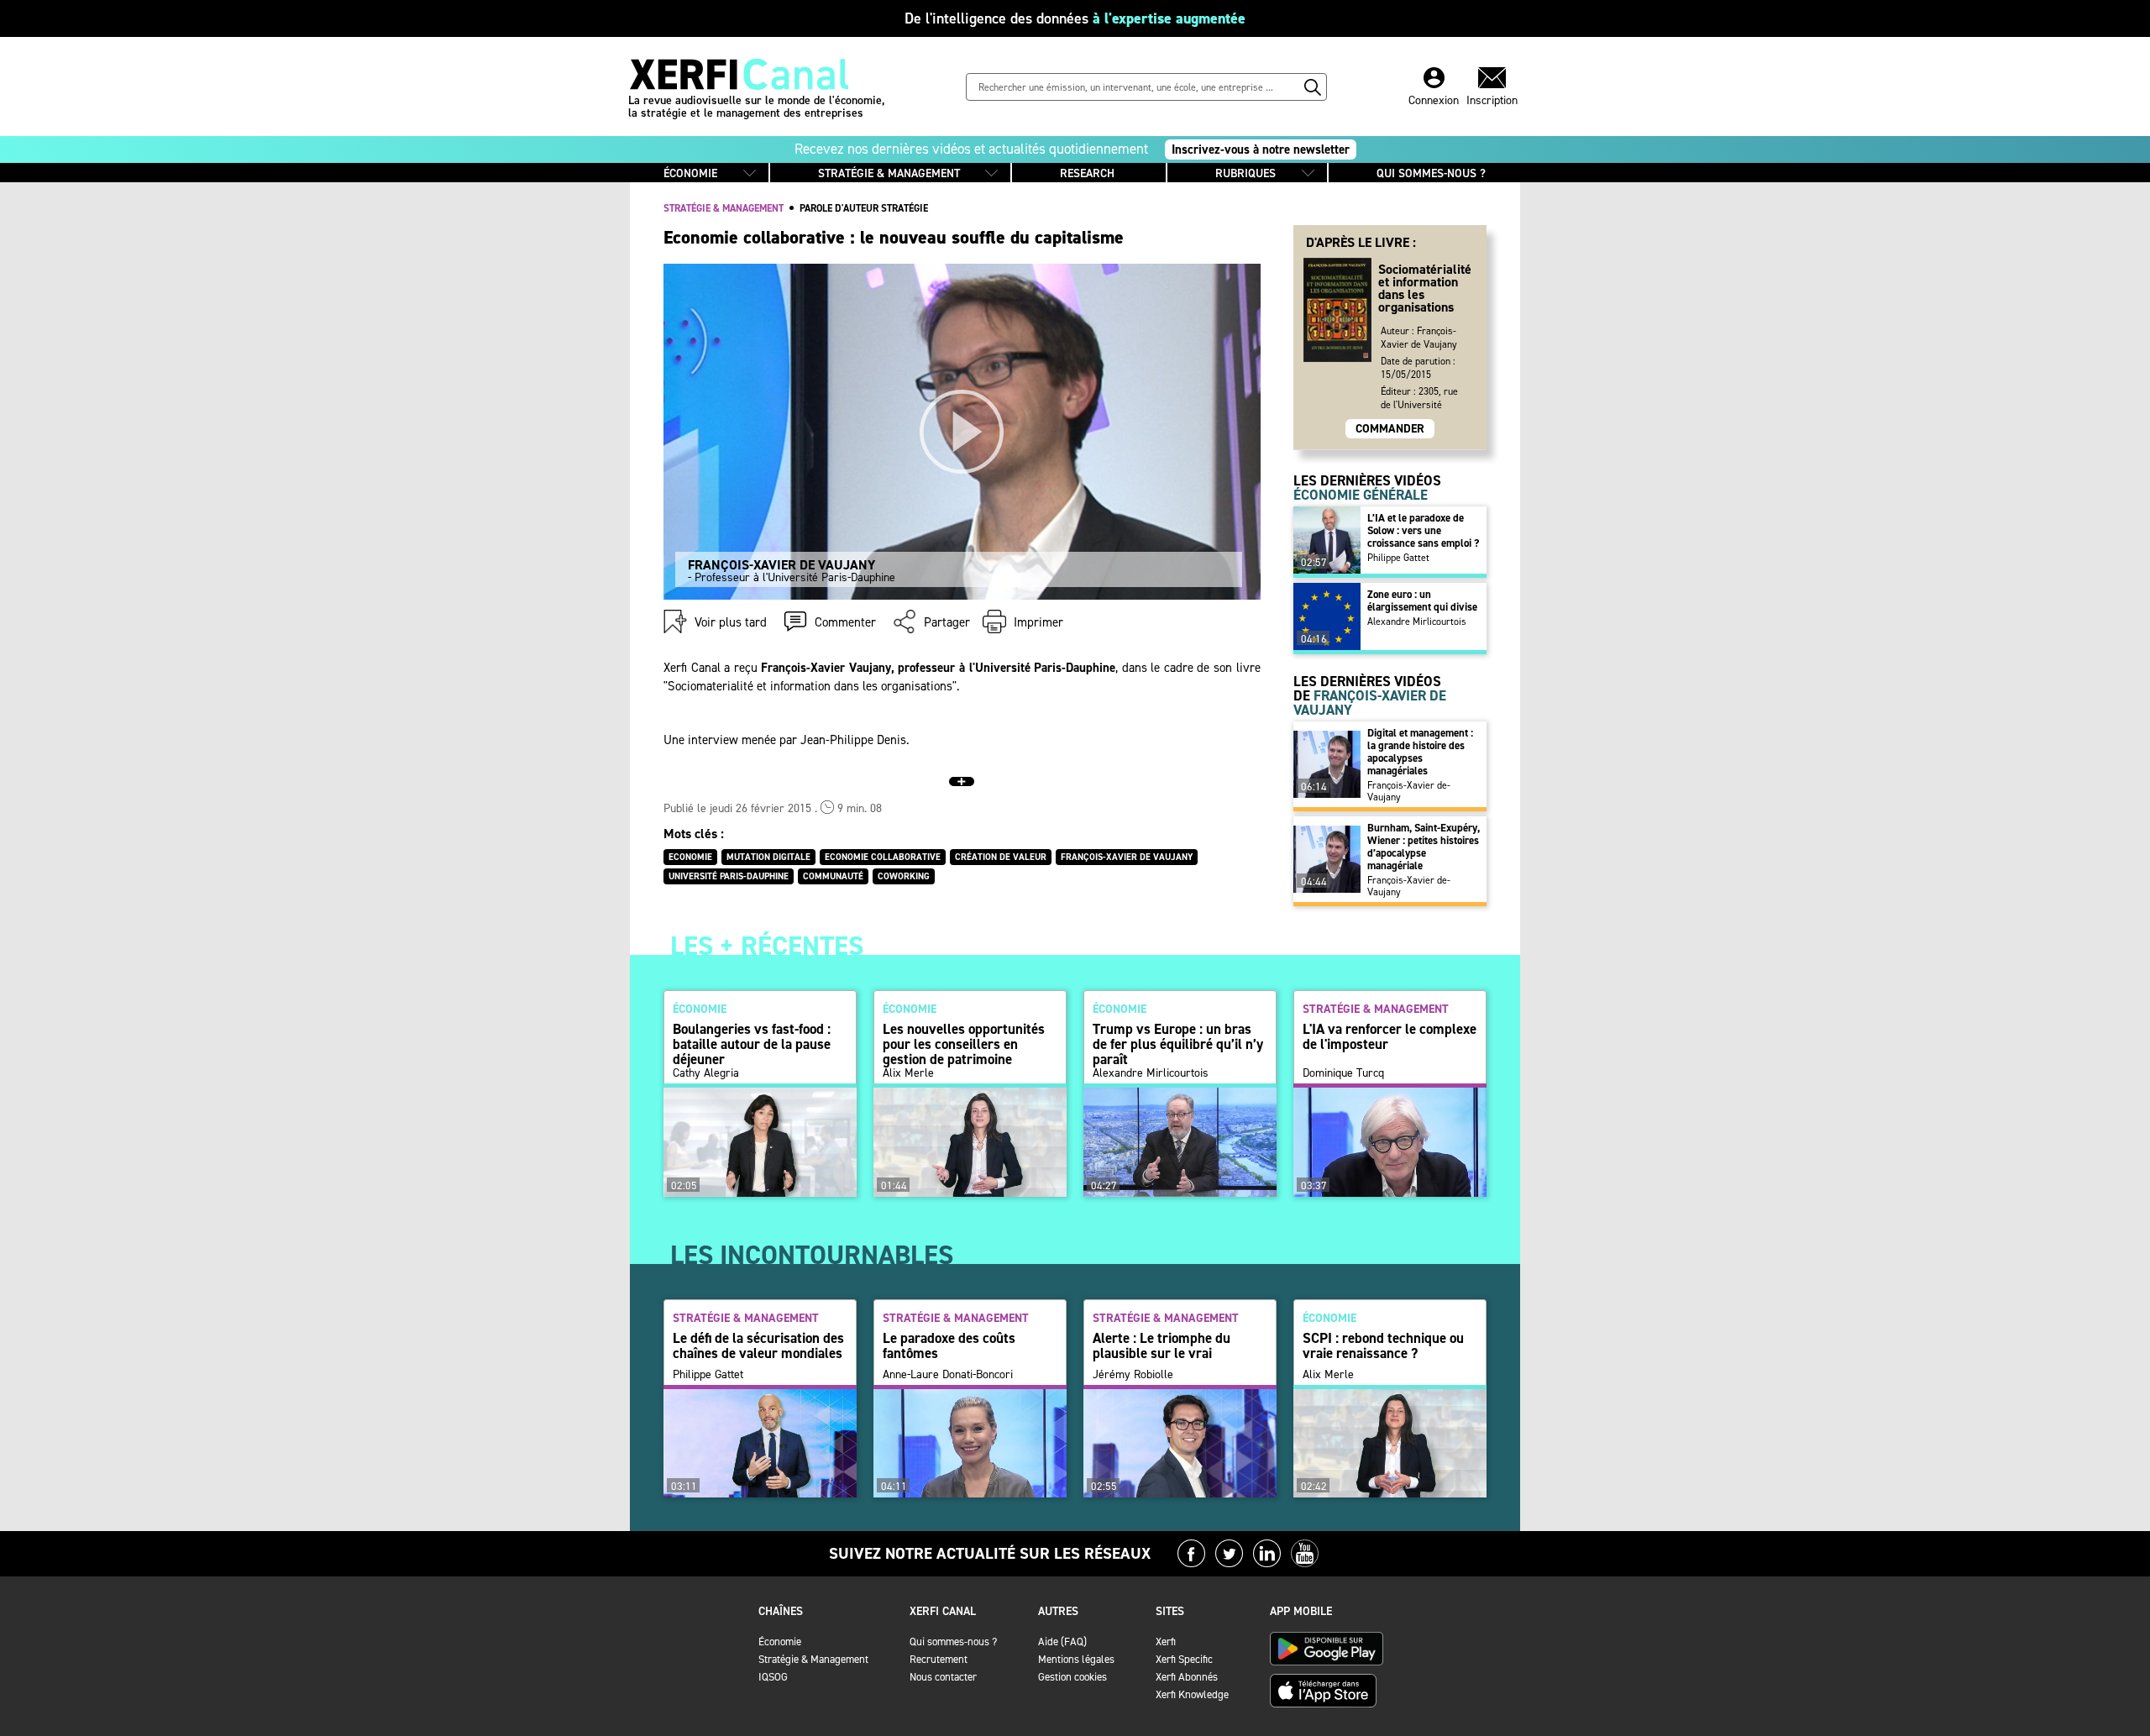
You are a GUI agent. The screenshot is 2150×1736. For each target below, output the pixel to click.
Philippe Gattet (1398, 558)
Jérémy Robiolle (1133, 1375)
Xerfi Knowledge (1192, 1694)
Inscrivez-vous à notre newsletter (1261, 149)
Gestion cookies (1072, 1677)
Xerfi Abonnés (1187, 1677)
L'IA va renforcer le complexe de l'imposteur (1390, 1036)
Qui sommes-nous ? (953, 1642)
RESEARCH (1087, 173)
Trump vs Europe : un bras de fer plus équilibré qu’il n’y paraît (1178, 1044)
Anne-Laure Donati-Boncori (948, 1375)
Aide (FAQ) (1062, 1642)
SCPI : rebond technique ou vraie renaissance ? (1383, 1345)
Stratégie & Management (813, 1659)
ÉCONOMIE (690, 173)
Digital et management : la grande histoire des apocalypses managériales (1420, 752)
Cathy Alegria (706, 1073)
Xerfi (1166, 1642)
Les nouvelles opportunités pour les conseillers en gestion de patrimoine (964, 1044)
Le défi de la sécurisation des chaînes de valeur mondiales (758, 1345)
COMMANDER (1390, 429)
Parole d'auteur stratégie (864, 208)
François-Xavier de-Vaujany (1409, 791)
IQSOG (773, 1677)
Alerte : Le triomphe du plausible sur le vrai (1162, 1345)
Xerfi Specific (1184, 1659)
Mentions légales (1076, 1659)
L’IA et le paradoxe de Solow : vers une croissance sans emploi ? (1423, 530)
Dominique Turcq (1343, 1073)
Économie (780, 1642)
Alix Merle (908, 1073)
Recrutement (939, 1659)
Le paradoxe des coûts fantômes (949, 1345)
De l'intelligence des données (1075, 18)
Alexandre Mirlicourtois (1417, 621)
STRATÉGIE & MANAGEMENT (889, 173)
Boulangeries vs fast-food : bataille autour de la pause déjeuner (752, 1044)
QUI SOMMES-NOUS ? (1431, 173)
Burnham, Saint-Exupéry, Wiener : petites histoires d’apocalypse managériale (1424, 847)
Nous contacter (943, 1677)
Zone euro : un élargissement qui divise (1422, 601)
